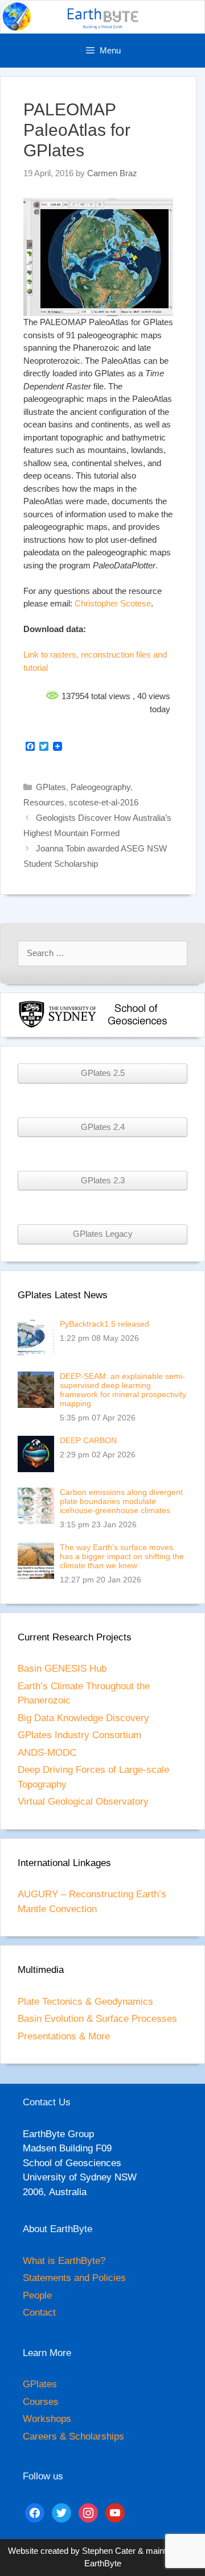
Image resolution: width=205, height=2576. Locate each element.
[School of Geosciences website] (137, 1026)
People (37, 2295)
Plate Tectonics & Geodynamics (85, 2002)
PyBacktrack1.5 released (104, 1324)
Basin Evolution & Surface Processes (97, 2019)
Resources (44, 802)
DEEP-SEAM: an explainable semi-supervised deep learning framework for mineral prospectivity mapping (123, 1390)
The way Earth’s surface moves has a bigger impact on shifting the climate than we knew (122, 1556)
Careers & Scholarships (73, 2436)
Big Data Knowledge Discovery (83, 1718)
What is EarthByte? (64, 2261)
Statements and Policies (74, 2278)
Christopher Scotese (113, 603)
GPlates (51, 787)
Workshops (47, 2419)
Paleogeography (101, 787)
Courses (41, 2402)
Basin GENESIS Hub (62, 1669)
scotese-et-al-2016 (104, 802)
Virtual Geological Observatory (83, 1802)
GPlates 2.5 (103, 1073)
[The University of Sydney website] (58, 1026)
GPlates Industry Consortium (79, 1735)
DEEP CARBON (88, 1440)
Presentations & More (64, 2036)
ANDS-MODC (47, 1753)
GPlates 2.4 (103, 1127)
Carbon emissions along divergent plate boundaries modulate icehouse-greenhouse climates (121, 1501)
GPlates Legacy (103, 1234)
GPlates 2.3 (103, 1181)
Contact (39, 2313)
